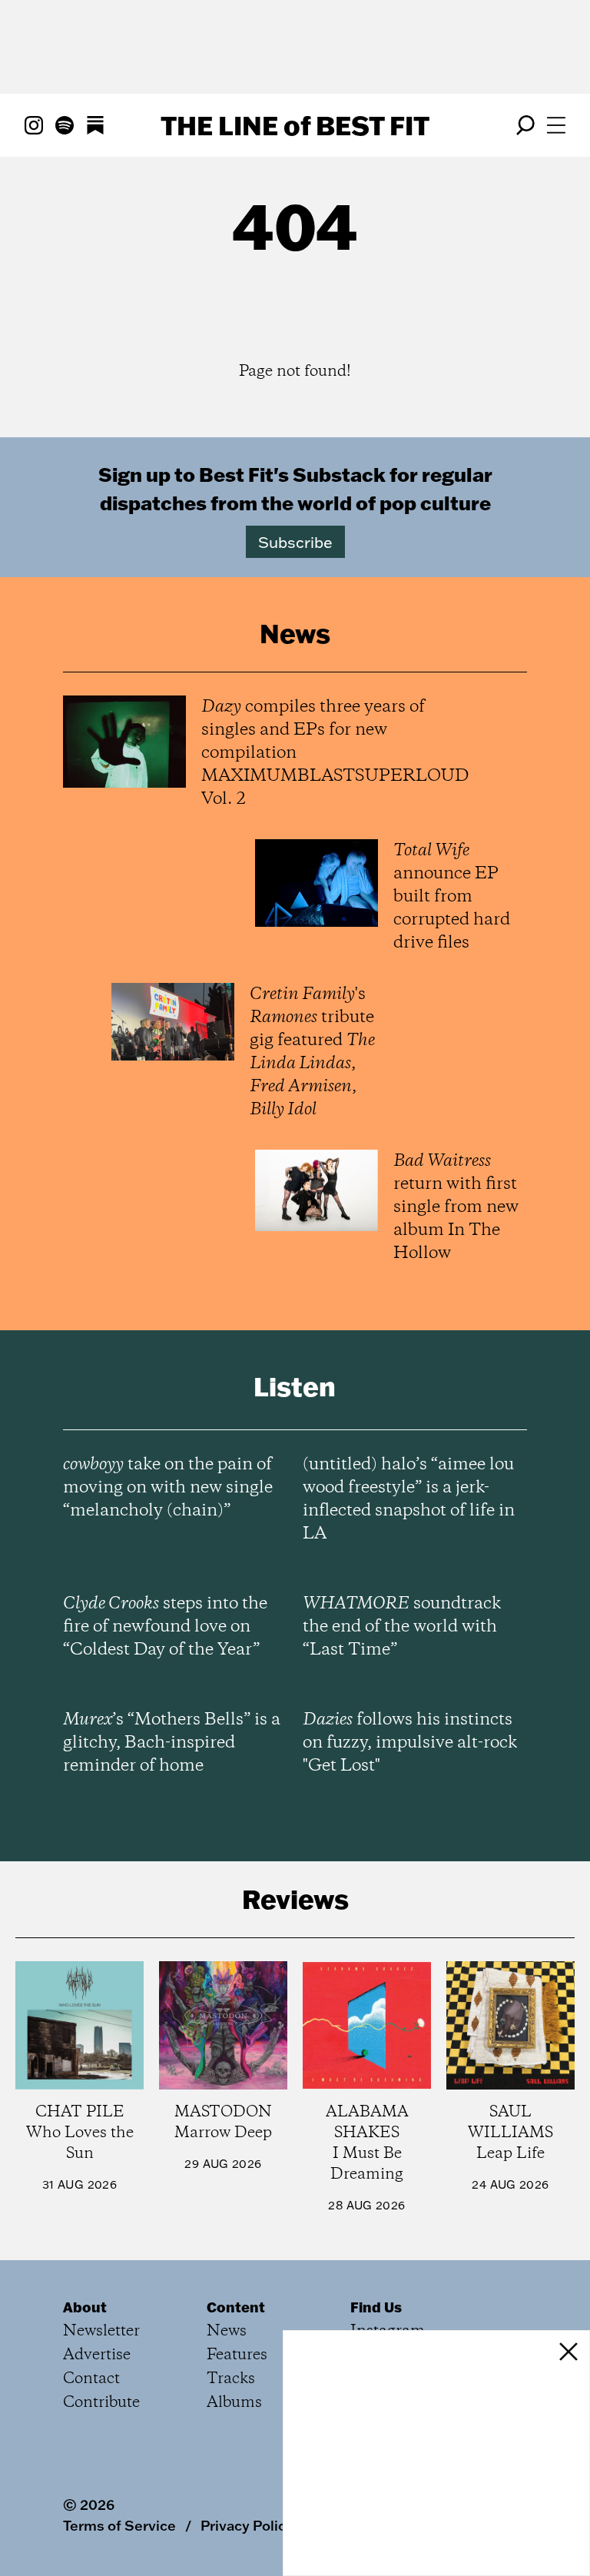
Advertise (97, 2355)
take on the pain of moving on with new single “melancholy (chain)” (168, 1488)
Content (236, 2307)
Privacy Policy (247, 2525)
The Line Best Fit (295, 125)
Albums (234, 2403)
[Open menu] (556, 125)
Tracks (231, 2379)
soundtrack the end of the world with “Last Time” (402, 1627)
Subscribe (295, 542)
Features (237, 2355)
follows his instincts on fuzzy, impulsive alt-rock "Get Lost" (410, 1743)
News (227, 2331)
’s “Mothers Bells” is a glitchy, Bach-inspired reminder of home (172, 1743)
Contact (91, 2379)
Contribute (101, 2403)
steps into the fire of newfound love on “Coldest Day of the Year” (165, 1627)
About (85, 2307)
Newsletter (101, 2331)
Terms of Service (119, 2525)
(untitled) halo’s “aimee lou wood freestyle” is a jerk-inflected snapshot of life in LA (409, 1499)
